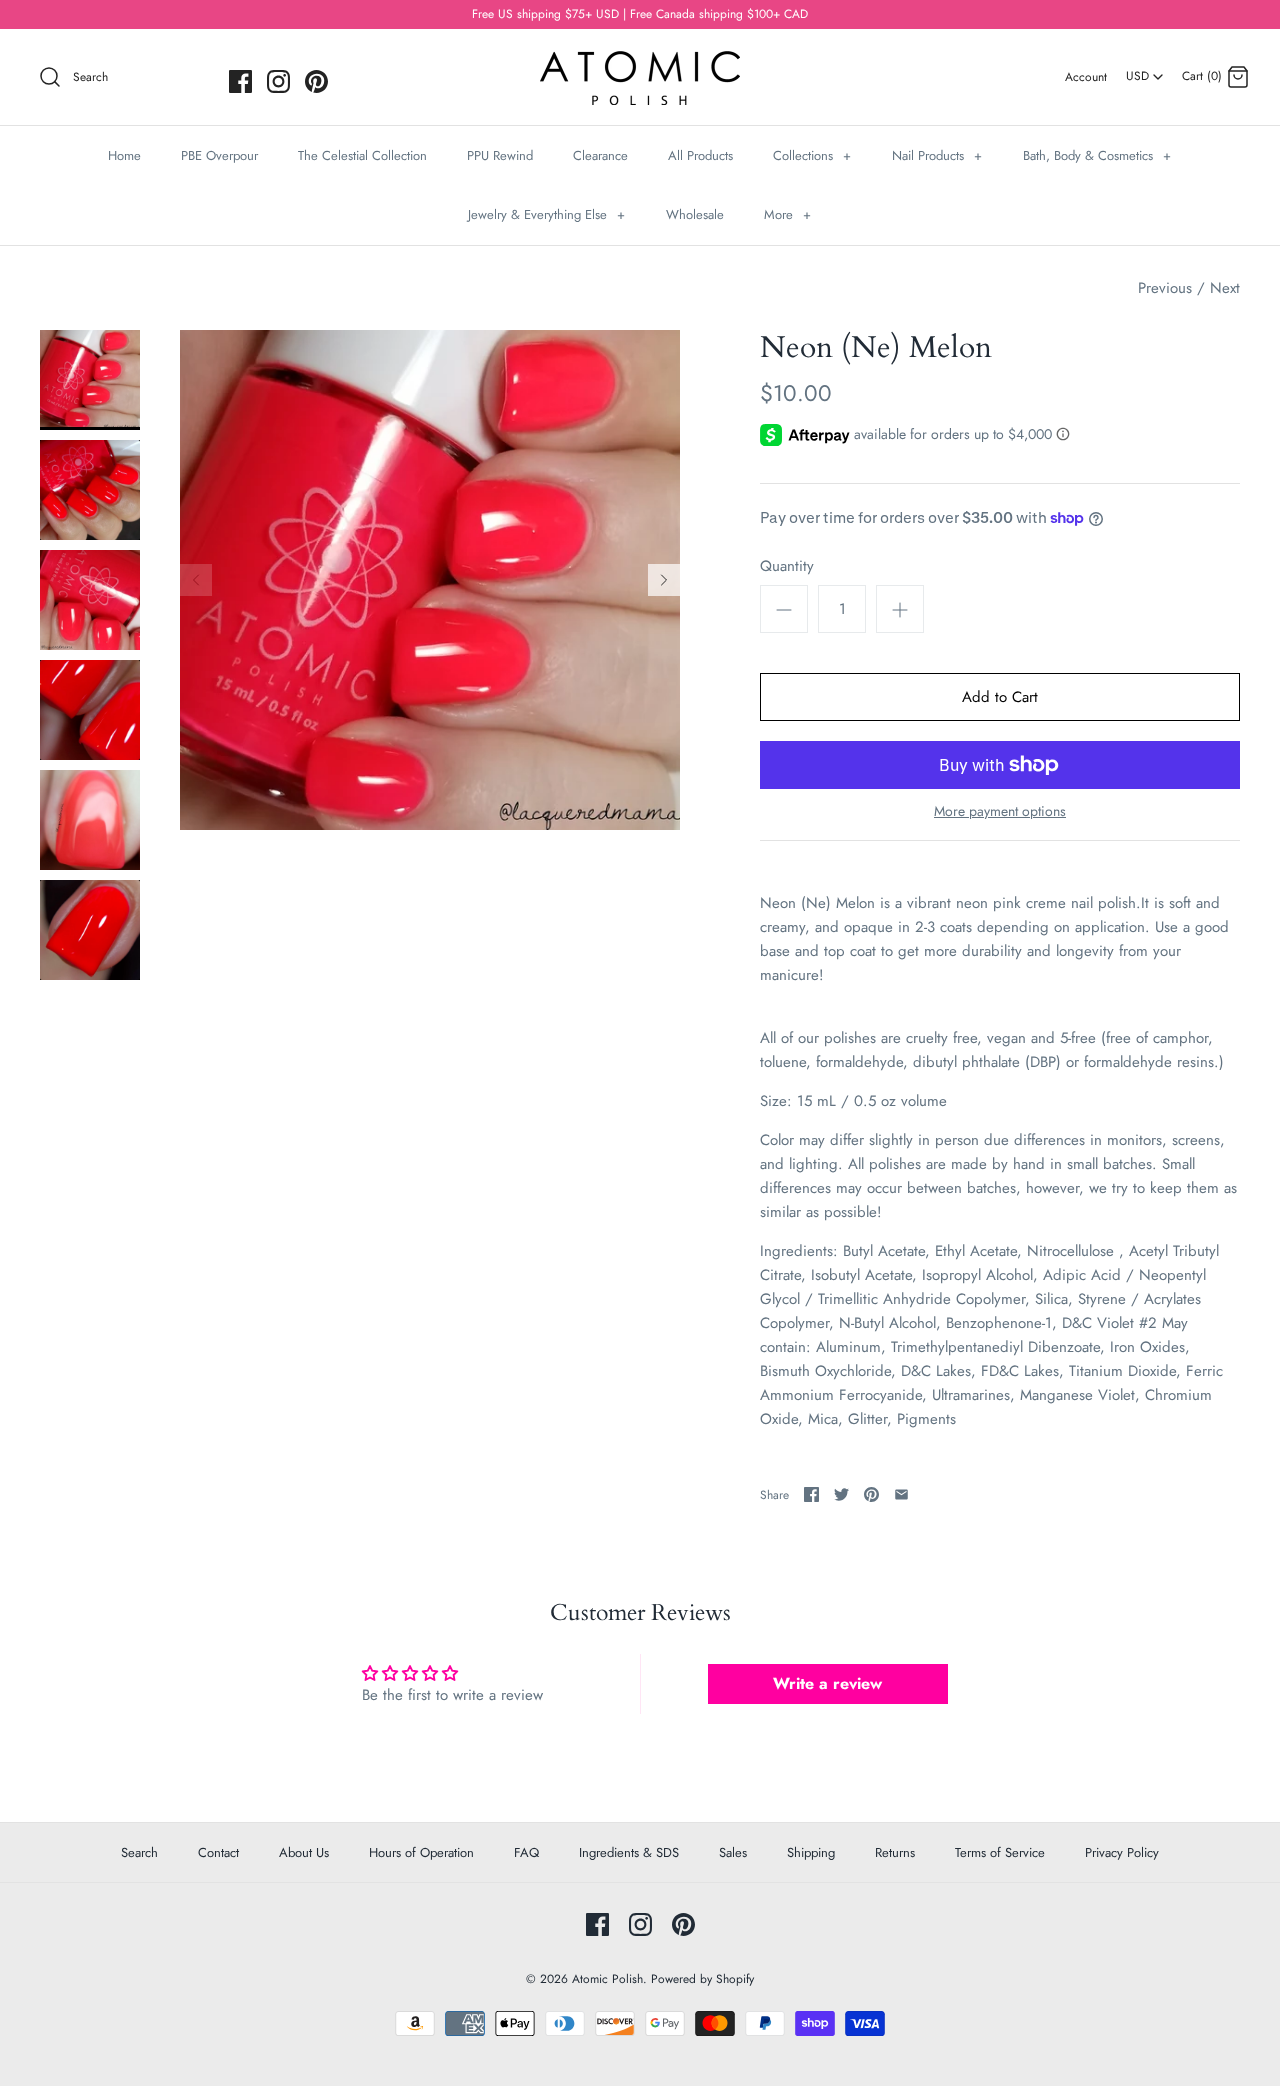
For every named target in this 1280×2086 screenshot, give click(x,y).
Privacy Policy (1122, 1852)
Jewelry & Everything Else (546, 214)
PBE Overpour (219, 155)
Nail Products (937, 155)
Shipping (811, 1852)
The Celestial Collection (362, 155)
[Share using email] (901, 1494)
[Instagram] (278, 81)
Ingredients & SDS (629, 1852)
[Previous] (196, 580)
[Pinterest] (316, 81)
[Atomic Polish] (640, 61)
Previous (1165, 288)
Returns (895, 1852)
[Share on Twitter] (841, 1494)
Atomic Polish (607, 1979)
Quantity (787, 566)
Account (1086, 77)
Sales (733, 1852)
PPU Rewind (500, 155)
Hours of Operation (421, 1852)
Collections (812, 155)
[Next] (664, 580)
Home (124, 155)
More (787, 214)
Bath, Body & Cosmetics (1097, 155)
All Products (700, 155)
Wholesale (695, 214)
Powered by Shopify (702, 1979)
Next (1225, 288)
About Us (304, 1852)
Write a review (827, 1683)
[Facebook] (240, 81)
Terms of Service (1000, 1852)
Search (139, 1852)
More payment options (1000, 811)
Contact (218, 1852)
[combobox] (1144, 69)
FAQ (526, 1852)
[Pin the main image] (871, 1494)
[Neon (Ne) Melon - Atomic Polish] (90, 380)
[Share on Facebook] (811, 1494)
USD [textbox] (1145, 70)
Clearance (600, 155)
